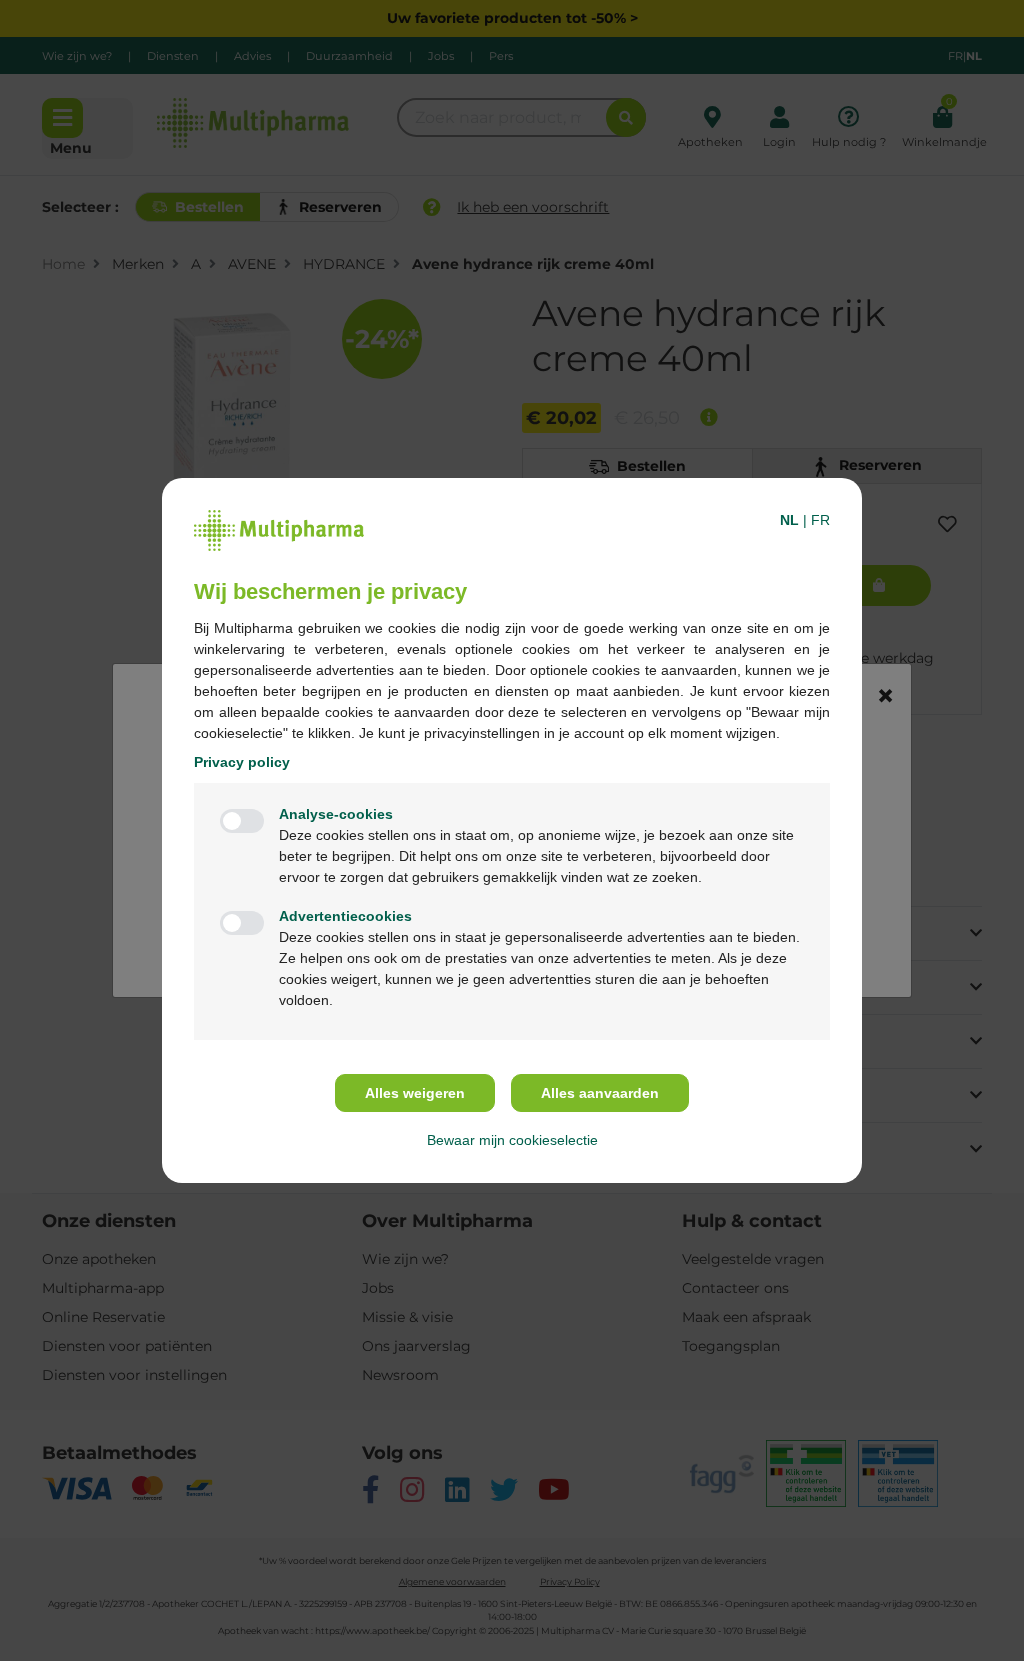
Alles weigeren (415, 1093)
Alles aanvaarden (600, 1093)
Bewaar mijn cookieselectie (512, 1140)
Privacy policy (242, 762)
